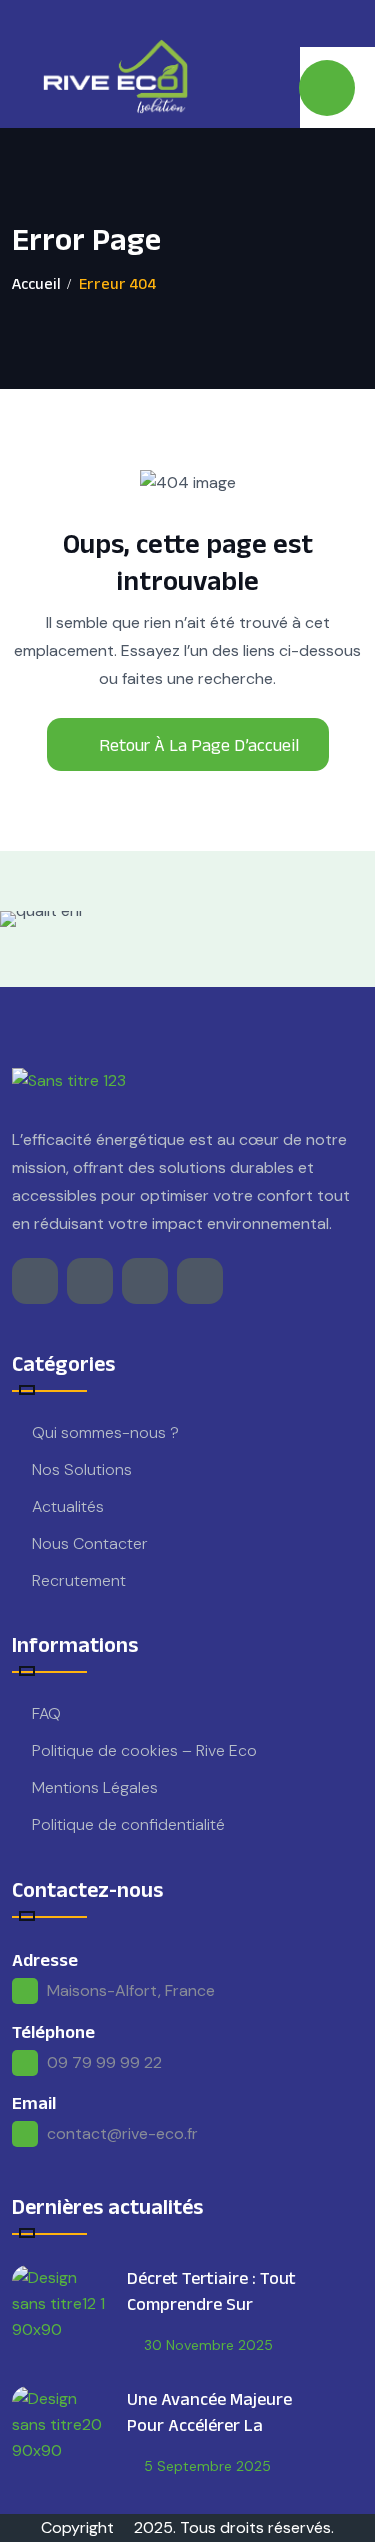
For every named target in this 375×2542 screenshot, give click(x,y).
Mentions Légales (95, 1787)
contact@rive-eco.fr (122, 2133)
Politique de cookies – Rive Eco (144, 1750)
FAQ (46, 1713)
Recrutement (79, 1580)
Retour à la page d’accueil (199, 745)
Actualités (68, 1506)
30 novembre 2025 (208, 2345)
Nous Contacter (90, 1543)
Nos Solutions (82, 1469)
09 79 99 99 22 (104, 2062)
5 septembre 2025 (207, 2466)
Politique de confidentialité (128, 1824)
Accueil (36, 283)
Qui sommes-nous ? (105, 1432)
